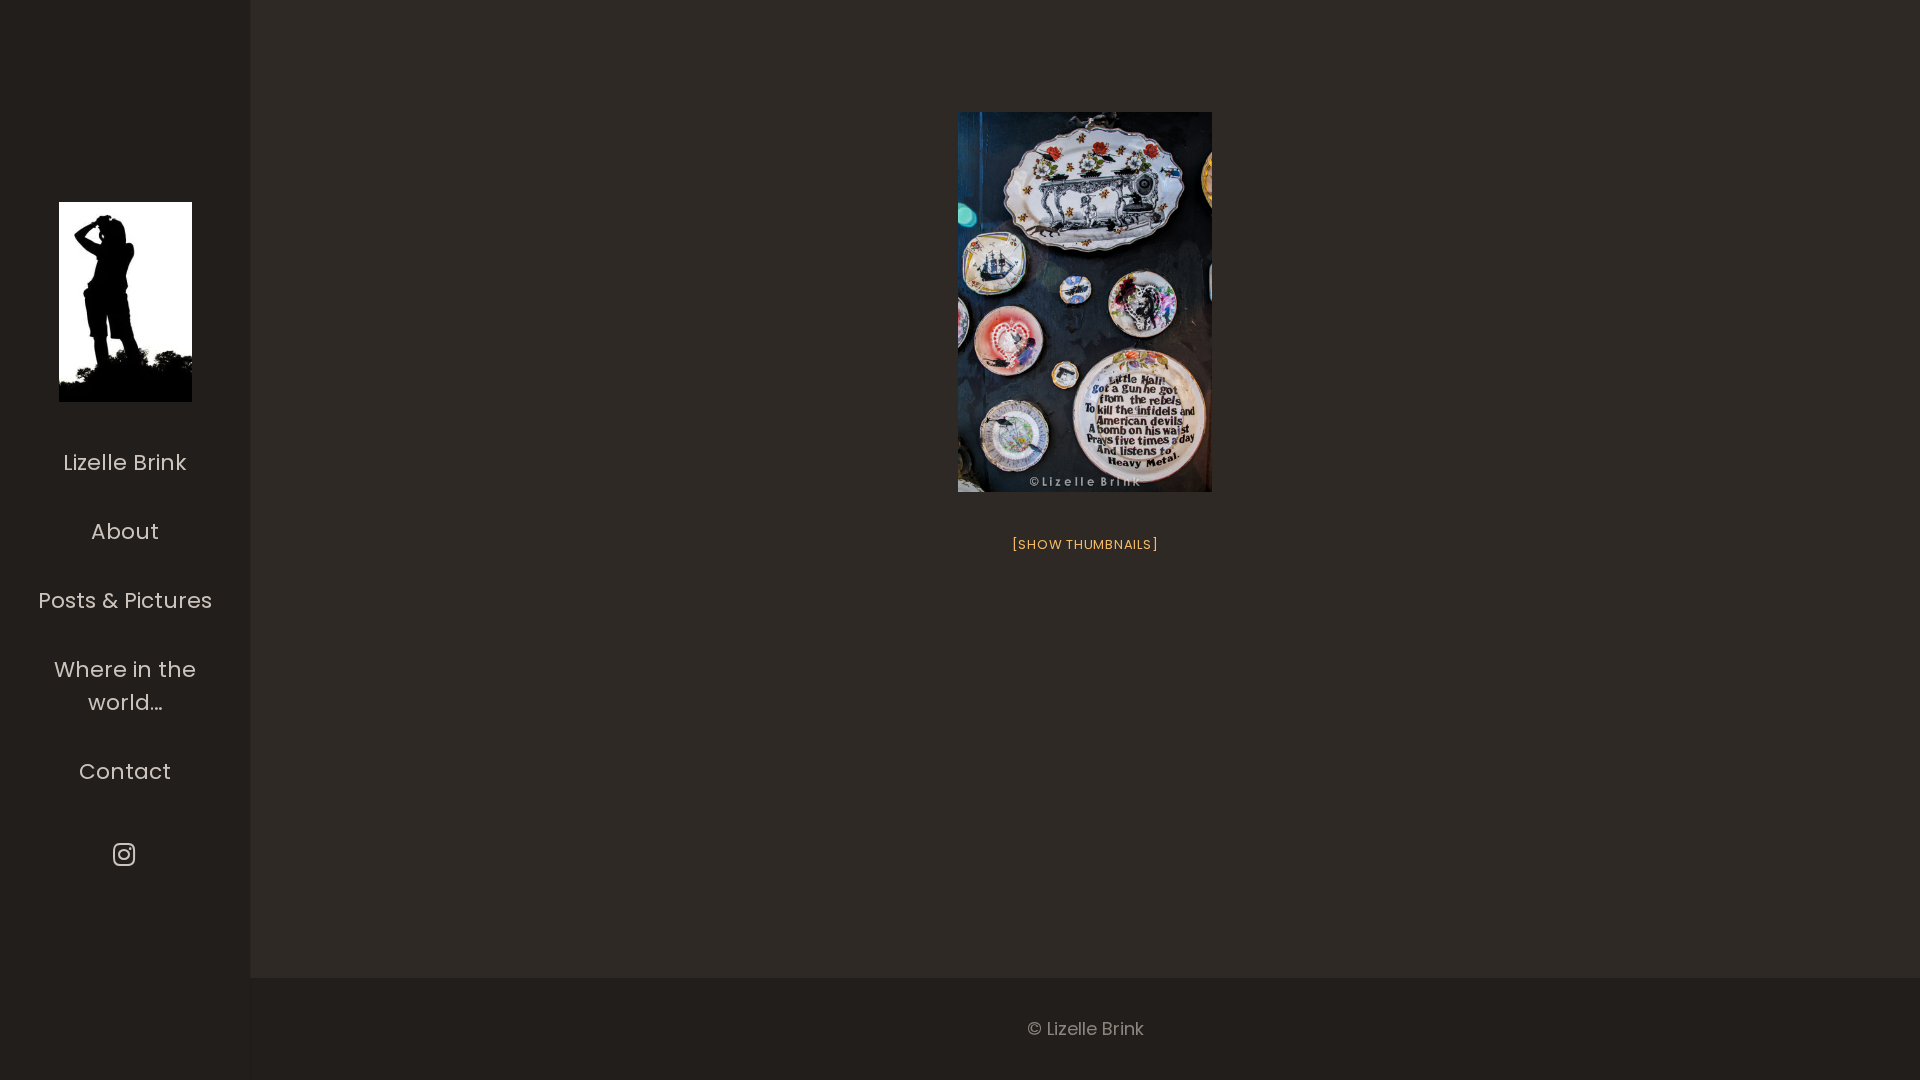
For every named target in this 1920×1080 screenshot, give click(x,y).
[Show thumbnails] (1085, 544)
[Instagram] (125, 854)
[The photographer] (125, 302)
